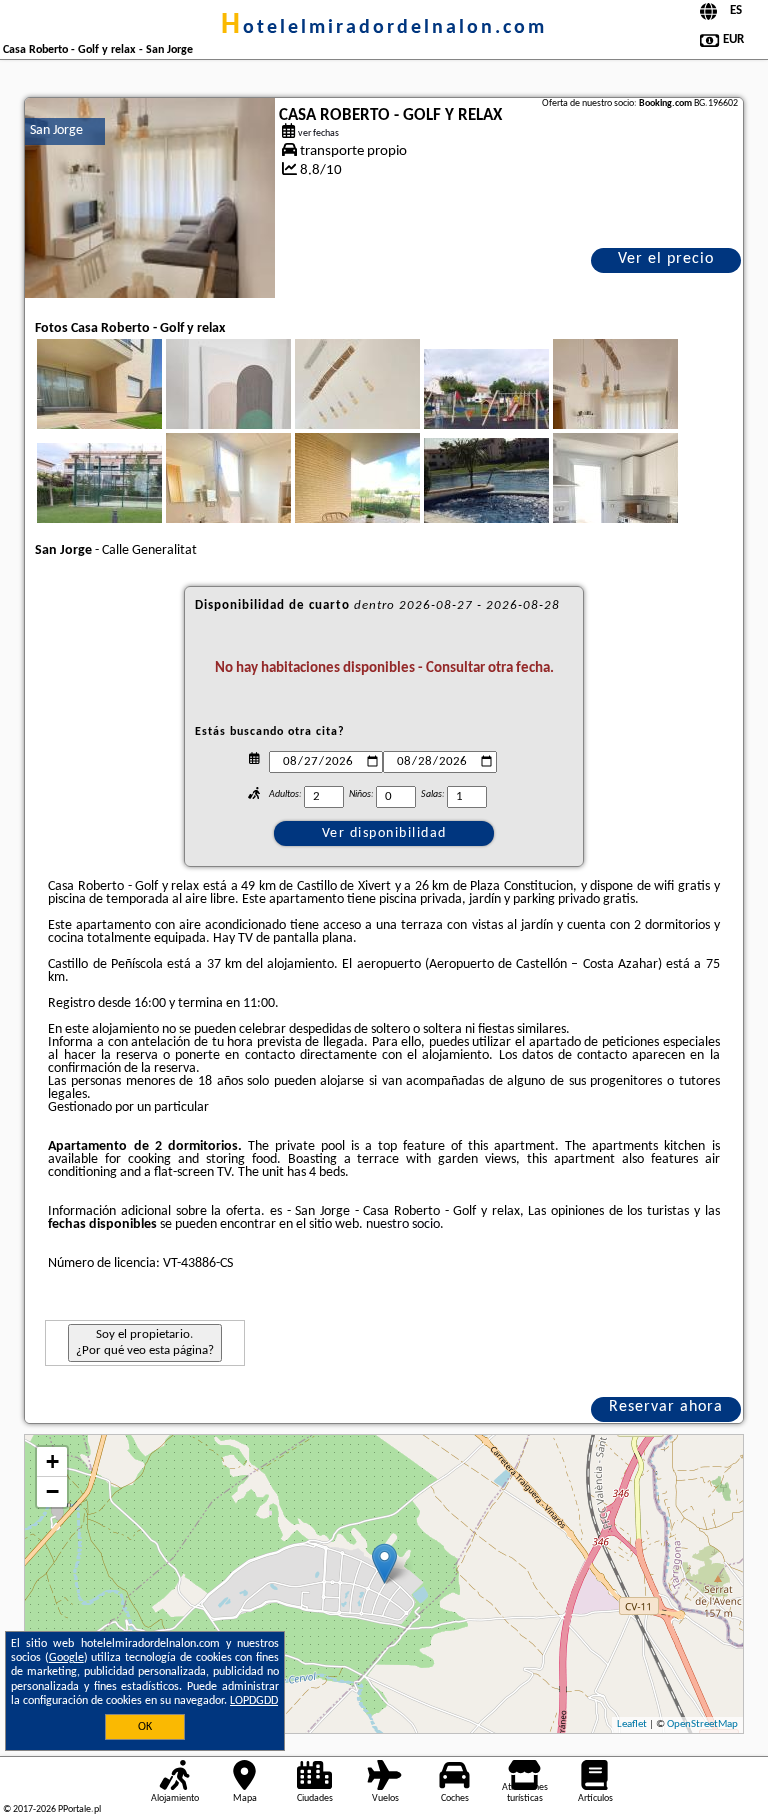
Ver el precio (666, 259)
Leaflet (632, 1724)
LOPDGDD (254, 1701)
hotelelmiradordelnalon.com (384, 28)
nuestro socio (403, 1224)
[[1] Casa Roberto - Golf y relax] (150, 198)
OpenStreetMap (702, 1724)
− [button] (52, 1491)
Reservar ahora (666, 1407)
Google (66, 1658)
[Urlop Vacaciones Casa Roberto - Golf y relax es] (127, 418)
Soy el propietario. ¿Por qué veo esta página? (145, 1342)
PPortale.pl (79, 1809)
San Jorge (56, 130)
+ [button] (52, 1461)
